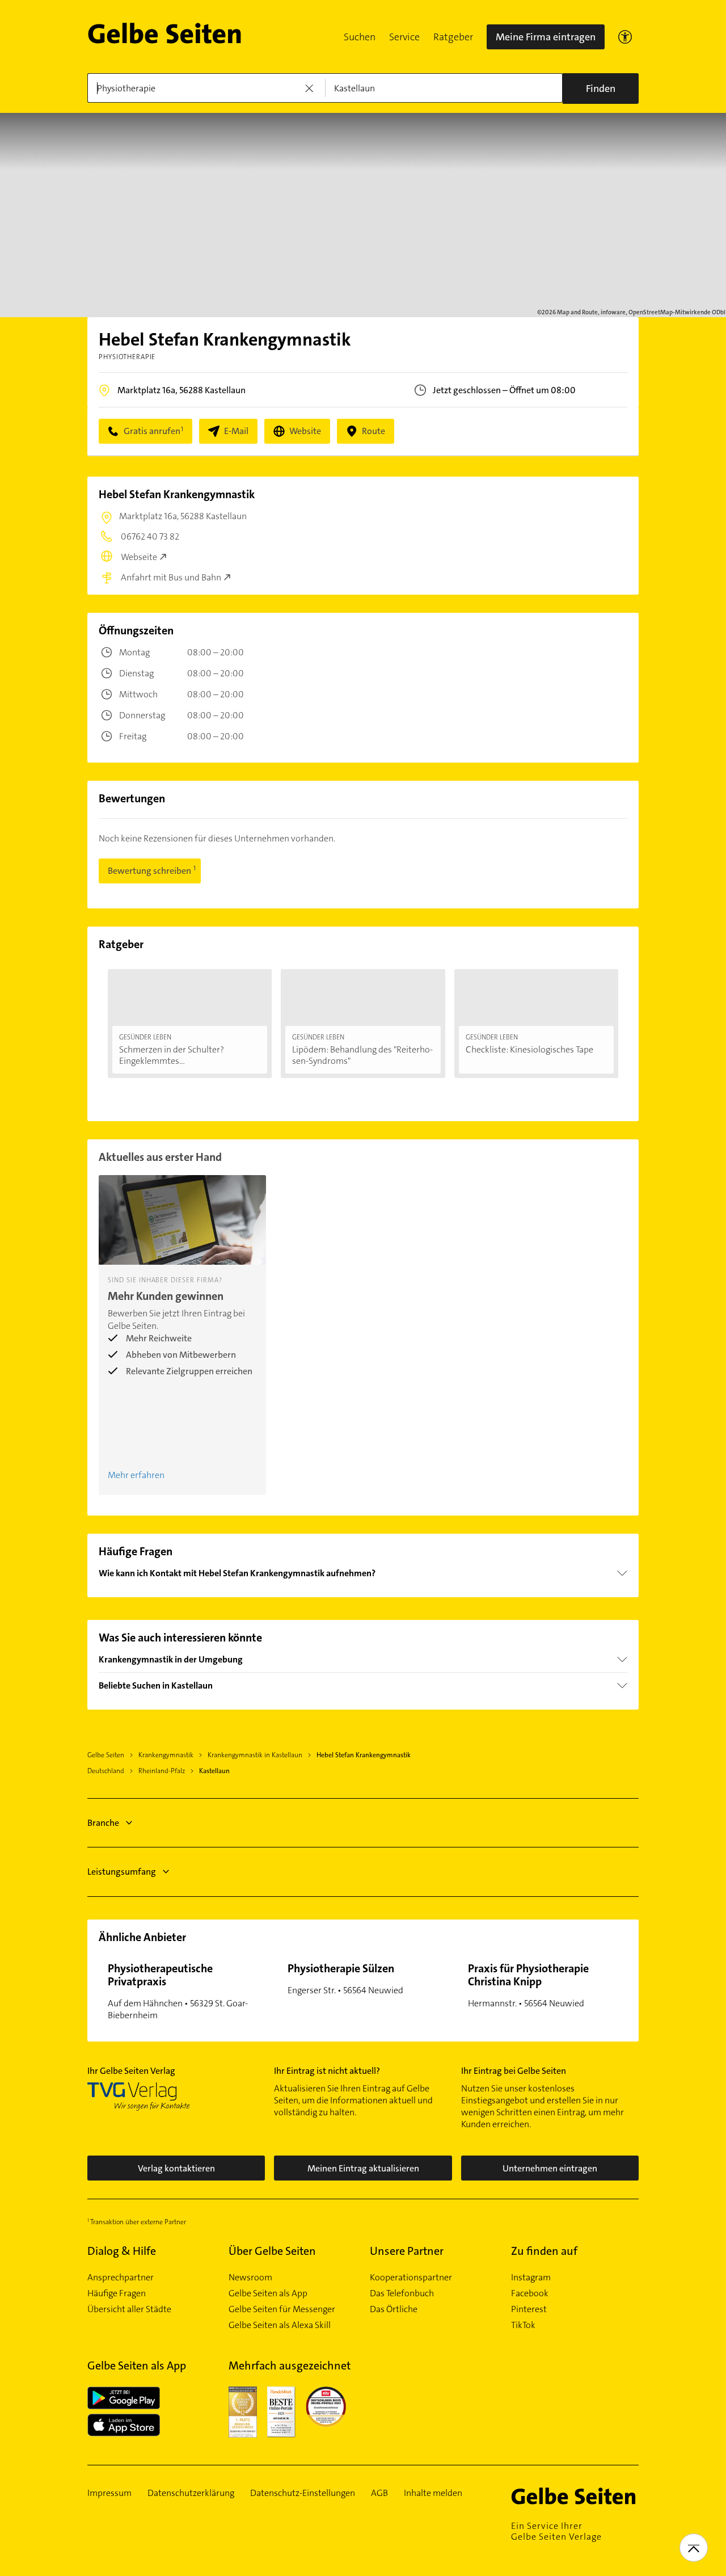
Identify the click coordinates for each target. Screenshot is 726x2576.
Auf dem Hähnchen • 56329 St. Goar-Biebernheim (178, 1991)
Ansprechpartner (121, 2278)
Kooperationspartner (411, 2278)
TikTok (523, 2325)
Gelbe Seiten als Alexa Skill (280, 2325)
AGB (379, 2493)
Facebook (530, 2293)
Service (404, 37)
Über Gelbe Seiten (272, 2251)
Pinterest (529, 2309)
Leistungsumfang (122, 1872)
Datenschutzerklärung (191, 2493)
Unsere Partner (407, 2251)
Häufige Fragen (117, 2293)
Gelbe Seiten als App (268, 2293)
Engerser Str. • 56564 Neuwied (345, 1979)
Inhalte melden (433, 2493)
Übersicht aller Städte (129, 2309)
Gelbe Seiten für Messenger (282, 2309)
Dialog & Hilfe (122, 2251)
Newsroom (250, 2278)
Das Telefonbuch (402, 2293)
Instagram (531, 2278)
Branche (103, 1823)
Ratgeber (453, 37)
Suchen (360, 37)
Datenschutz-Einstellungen (303, 2493)
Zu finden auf (544, 2251)
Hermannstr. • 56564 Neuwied (528, 1985)
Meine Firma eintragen (546, 37)
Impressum (109, 2493)
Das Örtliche (394, 2309)
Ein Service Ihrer (556, 2531)
